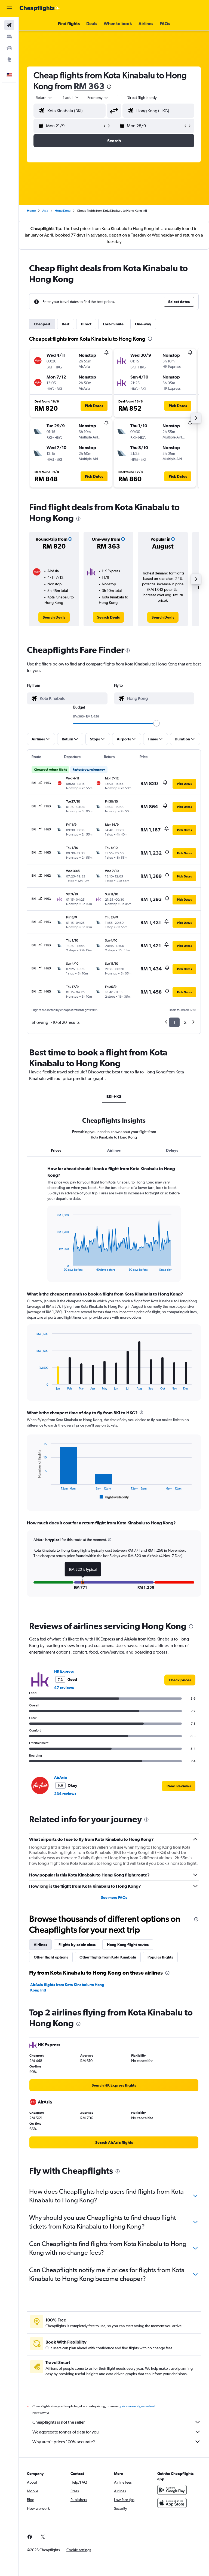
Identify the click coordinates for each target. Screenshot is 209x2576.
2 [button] (185, 1022)
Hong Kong (63, 211)
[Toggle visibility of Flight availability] (114, 1497)
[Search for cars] (9, 48)
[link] (54, 617)
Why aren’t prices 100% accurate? (64, 2442)
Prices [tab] (56, 1150)
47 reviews (64, 1688)
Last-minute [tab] (113, 324)
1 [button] (174, 1022)
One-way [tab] (143, 324)
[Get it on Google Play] (172, 2490)
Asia (45, 211)
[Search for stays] (9, 37)
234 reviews (65, 1794)
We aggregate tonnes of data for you (66, 2432)
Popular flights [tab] (160, 1957)
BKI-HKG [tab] (114, 1097)
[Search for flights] (9, 25)
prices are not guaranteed (138, 2406)
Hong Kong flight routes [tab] (128, 1945)
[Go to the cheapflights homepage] (40, 8)
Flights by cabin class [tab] (77, 1945)
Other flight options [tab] (51, 1957)
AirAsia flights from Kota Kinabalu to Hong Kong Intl (67, 1987)
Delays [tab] (172, 1150)
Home (31, 211)
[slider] (156, 723)
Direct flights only (142, 98)
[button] (9, 8)
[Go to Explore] (9, 59)
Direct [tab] (86, 324)
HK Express (64, 1671)
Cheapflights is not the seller (59, 2422)
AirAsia (61, 1777)
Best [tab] (66, 324)
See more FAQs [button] (114, 1897)
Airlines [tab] (114, 1150)
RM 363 (89, 86)
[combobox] (98, 98)
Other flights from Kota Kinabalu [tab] (108, 1957)
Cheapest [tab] (42, 324)
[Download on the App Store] (172, 2503)
